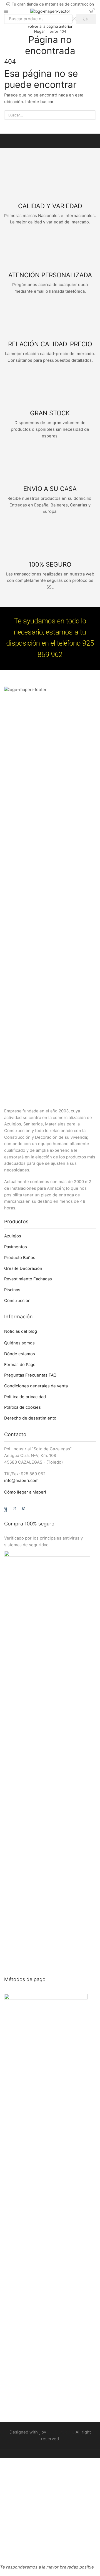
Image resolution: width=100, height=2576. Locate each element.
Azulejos (13, 1236)
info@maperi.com (21, 1481)
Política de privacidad (25, 1397)
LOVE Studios (60, 2432)
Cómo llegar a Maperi (25, 1492)
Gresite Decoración (23, 1268)
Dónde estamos (20, 1354)
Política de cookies (22, 1407)
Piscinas (12, 1290)
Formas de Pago (20, 1365)
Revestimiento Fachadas (28, 1279)
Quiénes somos (19, 1343)
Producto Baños (20, 1258)
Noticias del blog (21, 1331)
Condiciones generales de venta (36, 1386)
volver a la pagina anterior (50, 26)
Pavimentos (16, 1247)
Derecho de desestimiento (30, 1418)
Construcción (17, 1301)
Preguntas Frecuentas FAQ (30, 1375)
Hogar (39, 31)
